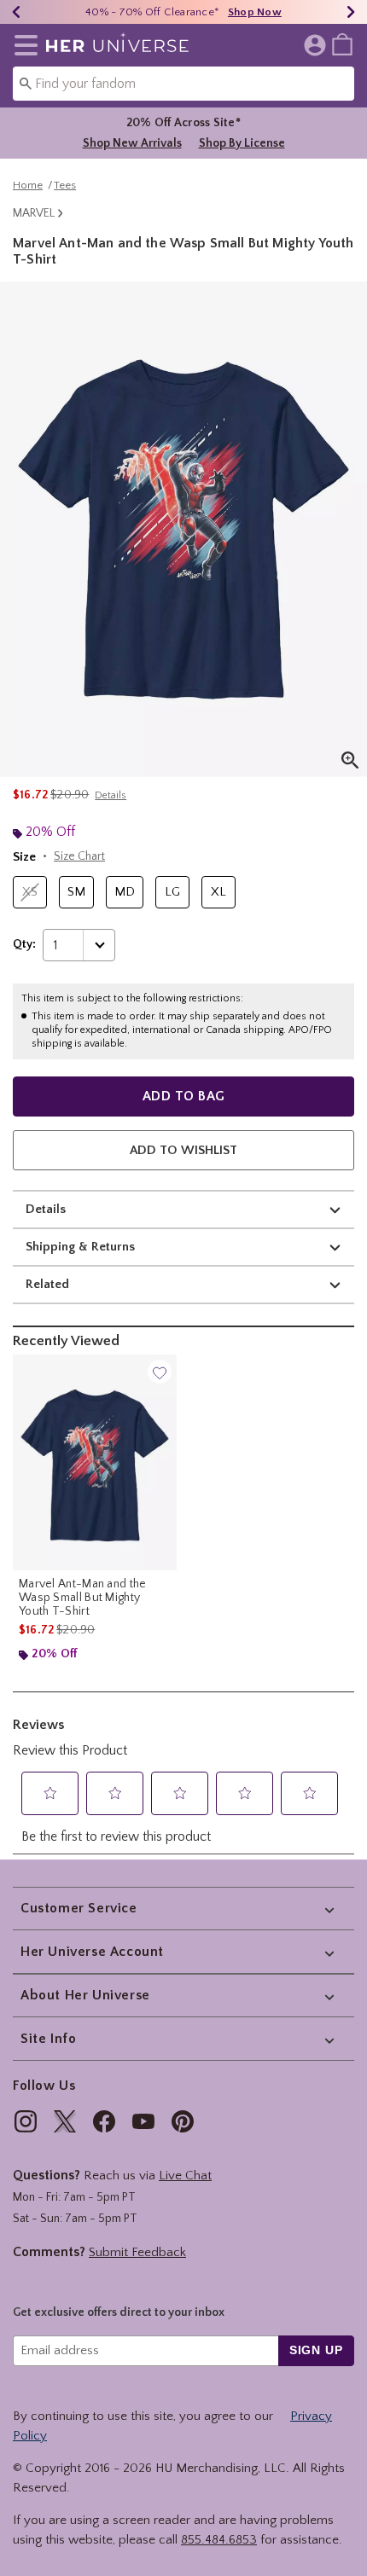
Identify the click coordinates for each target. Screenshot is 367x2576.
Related (47, 1284)
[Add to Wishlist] (160, 1372)
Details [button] (111, 795)
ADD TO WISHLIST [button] (183, 1150)
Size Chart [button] (79, 856)
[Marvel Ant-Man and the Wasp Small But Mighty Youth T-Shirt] (95, 1462)
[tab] (183, 529)
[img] (26, 2121)
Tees (65, 185)
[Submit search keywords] (26, 83)
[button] (23, 45)
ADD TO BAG (184, 1096)
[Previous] (16, 12)
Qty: (24, 944)
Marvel (34, 213)
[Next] (351, 12)
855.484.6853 (219, 2540)
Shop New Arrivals (132, 143)
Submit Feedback (137, 2252)
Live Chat (185, 2176)
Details (46, 1209)
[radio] (30, 893)
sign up (316, 2350)
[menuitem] (342, 44)
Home (28, 185)
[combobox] (183, 84)
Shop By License (242, 143)
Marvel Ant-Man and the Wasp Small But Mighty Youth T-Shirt (83, 1598)
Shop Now (255, 12)
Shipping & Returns (80, 1247)
